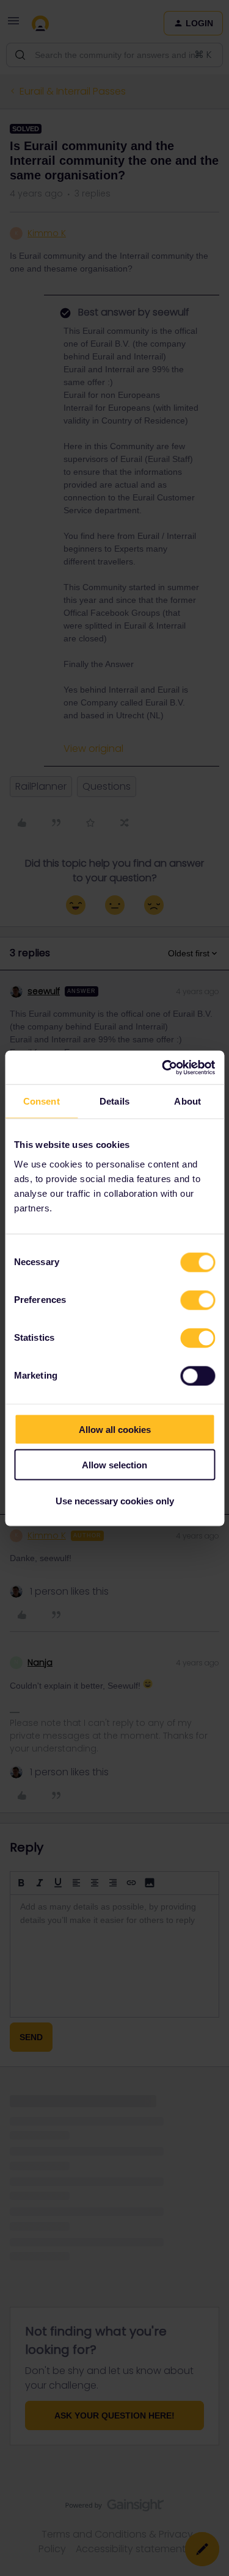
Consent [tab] (42, 1101)
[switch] (198, 1300)
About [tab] (187, 1101)
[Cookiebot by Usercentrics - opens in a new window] (163, 1067)
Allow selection (114, 1465)
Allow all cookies (115, 1429)
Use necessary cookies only (115, 1500)
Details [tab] (114, 1101)
